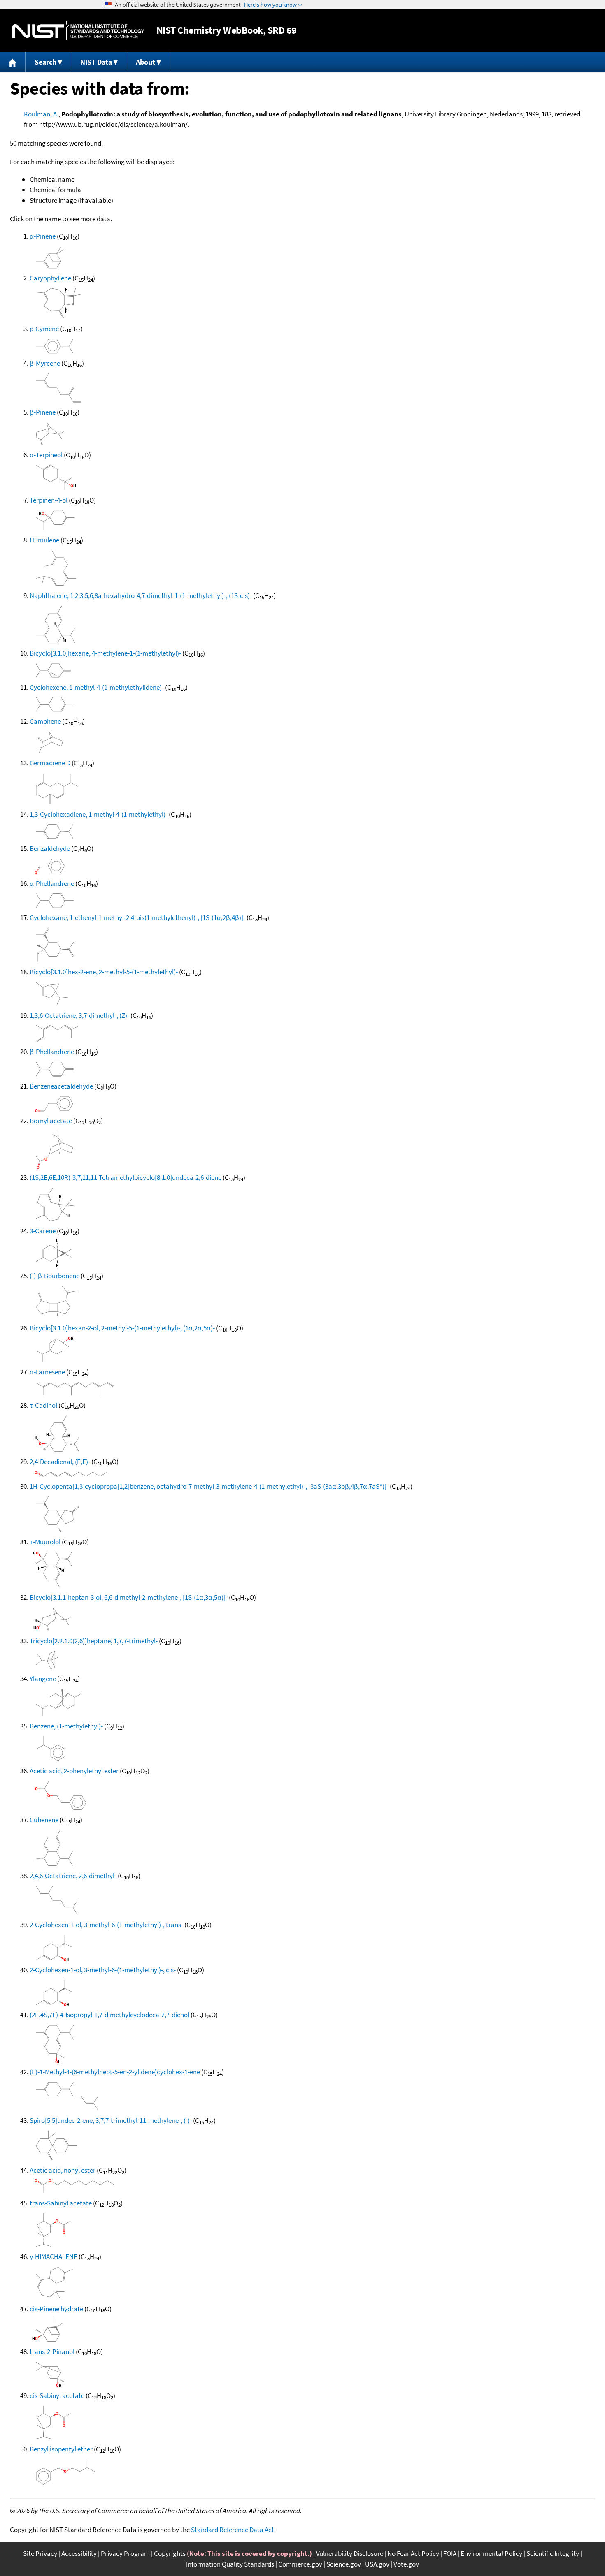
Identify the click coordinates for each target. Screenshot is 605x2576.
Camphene (45, 721)
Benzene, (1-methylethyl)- (66, 1726)
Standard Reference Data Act (233, 2530)
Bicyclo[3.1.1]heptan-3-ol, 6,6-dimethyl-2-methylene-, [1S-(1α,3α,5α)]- (129, 1597)
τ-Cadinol (43, 1405)
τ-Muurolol (45, 1542)
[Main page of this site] (13, 62)
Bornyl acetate (51, 1121)
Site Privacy (40, 2553)
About (145, 62)
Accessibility (79, 2553)
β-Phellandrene (52, 1052)
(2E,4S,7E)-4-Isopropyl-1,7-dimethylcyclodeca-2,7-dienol (109, 2015)
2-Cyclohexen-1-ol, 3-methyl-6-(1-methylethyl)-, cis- (103, 1970)
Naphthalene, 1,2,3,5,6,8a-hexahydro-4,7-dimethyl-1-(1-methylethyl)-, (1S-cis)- (141, 595)
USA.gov (377, 2564)
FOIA (450, 2553)
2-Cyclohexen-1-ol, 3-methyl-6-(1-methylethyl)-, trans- (106, 1925)
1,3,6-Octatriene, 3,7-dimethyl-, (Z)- (79, 1015)
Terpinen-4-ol (49, 500)
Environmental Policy (491, 2553)
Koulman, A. (41, 114)
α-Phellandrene (52, 883)
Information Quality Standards (230, 2564)
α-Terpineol (46, 455)
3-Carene (43, 1231)
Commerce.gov (300, 2564)
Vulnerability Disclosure (350, 2553)
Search (45, 62)
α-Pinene (43, 236)
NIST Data (96, 62)
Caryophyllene (50, 278)
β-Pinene (43, 412)
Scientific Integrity (553, 2553)
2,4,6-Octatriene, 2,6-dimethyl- (73, 1876)
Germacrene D (50, 763)
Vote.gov (406, 2564)
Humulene (44, 540)
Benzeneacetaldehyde (61, 1086)
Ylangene (43, 1679)
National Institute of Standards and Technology (78, 31)
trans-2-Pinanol (52, 2351)
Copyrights (170, 2553)
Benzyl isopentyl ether (61, 2449)
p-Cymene (44, 329)
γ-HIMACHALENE (54, 2256)
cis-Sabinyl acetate (57, 2395)
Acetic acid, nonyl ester (63, 2170)
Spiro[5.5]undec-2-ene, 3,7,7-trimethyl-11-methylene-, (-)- (111, 2120)
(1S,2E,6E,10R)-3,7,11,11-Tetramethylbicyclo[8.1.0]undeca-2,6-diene (126, 1177)
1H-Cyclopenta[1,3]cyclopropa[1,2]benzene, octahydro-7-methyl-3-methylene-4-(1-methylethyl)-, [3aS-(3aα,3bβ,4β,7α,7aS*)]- (209, 1486)
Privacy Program (125, 2553)
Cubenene (44, 1820)
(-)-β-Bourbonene (55, 1276)
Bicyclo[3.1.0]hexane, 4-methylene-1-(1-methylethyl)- (105, 653)
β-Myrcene (45, 363)
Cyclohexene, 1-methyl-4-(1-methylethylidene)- (97, 687)
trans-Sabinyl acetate (61, 2203)
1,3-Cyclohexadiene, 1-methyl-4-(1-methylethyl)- (99, 814)
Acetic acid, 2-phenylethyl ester (74, 1771)
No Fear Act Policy (413, 2553)
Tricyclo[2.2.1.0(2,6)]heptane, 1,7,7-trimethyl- (94, 1641)
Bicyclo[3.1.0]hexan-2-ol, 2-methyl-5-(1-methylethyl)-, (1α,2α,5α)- (122, 1328)
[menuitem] (13, 62)
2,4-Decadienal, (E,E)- (60, 1462)
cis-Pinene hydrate (56, 2309)
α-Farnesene (47, 1372)
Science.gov (344, 2564)
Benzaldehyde (50, 848)
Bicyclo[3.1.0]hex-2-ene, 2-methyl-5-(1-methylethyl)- (104, 972)
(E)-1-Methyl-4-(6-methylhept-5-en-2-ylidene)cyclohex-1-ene (115, 2072)
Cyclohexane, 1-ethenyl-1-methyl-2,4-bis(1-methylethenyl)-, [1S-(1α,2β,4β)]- (137, 917)
